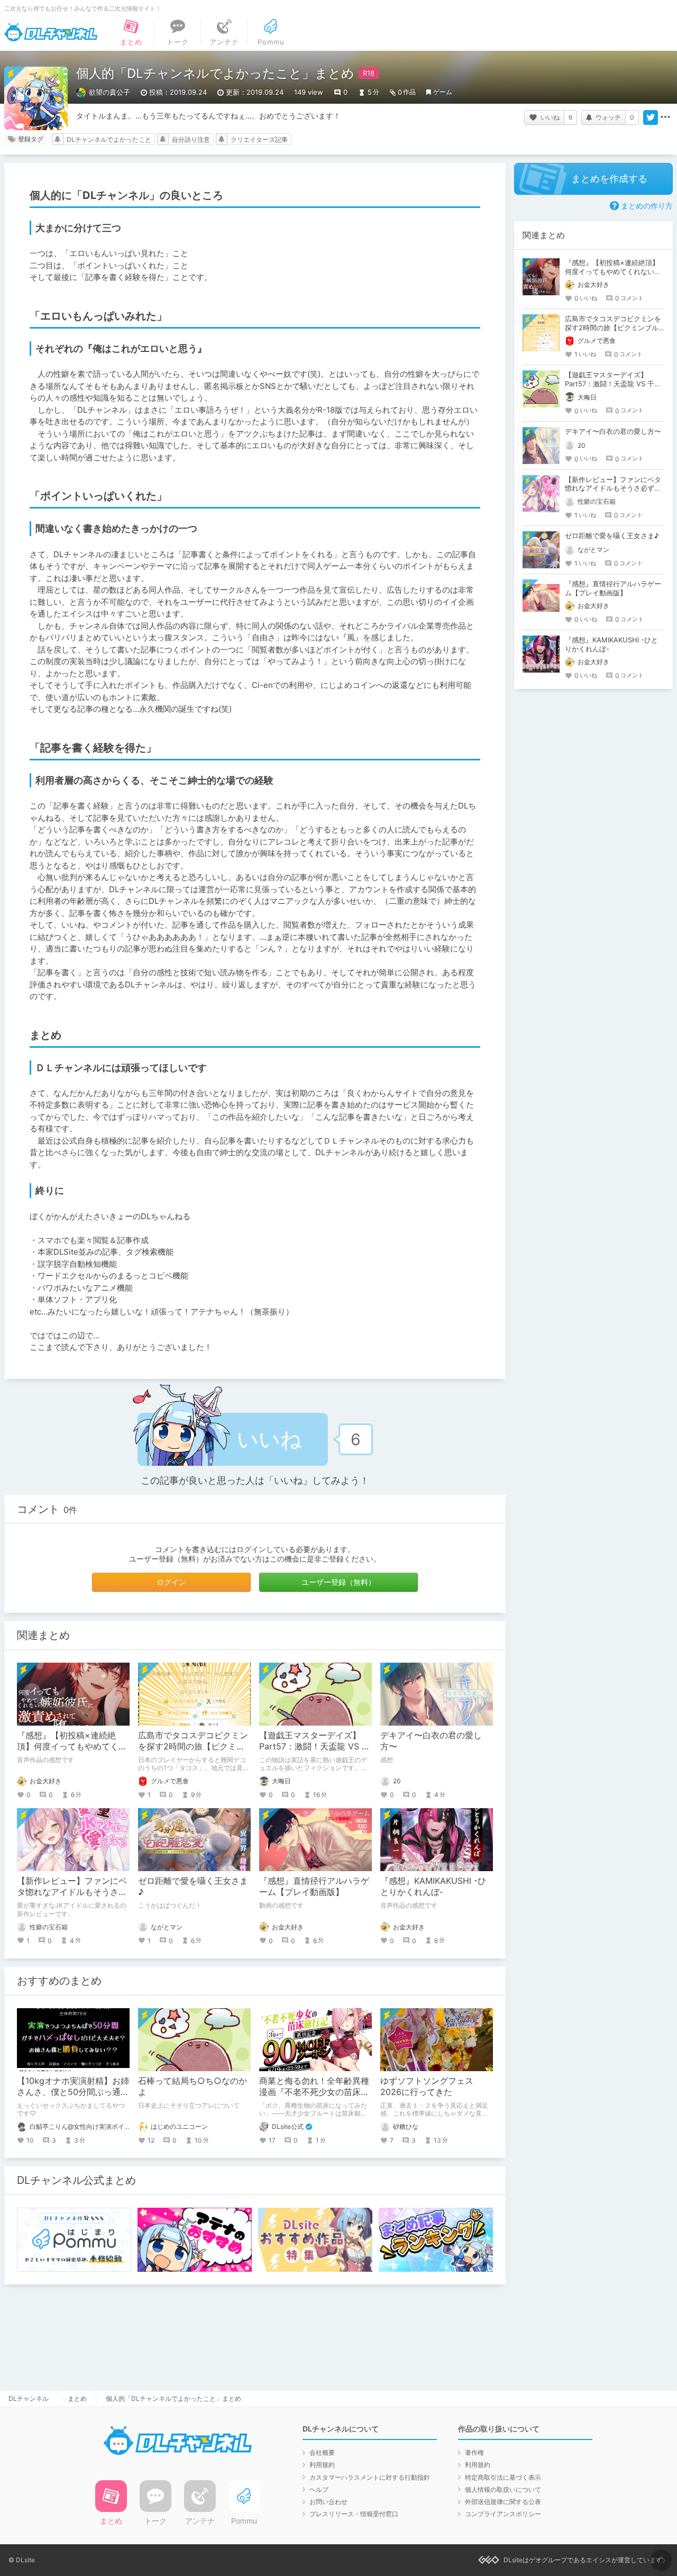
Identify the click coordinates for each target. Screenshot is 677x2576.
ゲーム (443, 92)
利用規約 (322, 2465)
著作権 (474, 2452)
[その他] (665, 117)
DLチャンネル (51, 32)
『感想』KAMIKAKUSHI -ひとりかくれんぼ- (433, 1886)
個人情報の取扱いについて (503, 2489)
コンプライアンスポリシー (503, 2514)
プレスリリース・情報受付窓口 (354, 2514)
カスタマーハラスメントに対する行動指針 (370, 2477)
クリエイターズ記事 (259, 139)
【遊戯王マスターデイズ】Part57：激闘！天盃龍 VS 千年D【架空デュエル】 (315, 1746)
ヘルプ (319, 2489)
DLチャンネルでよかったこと (109, 139)
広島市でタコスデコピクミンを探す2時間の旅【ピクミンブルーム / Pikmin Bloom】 (193, 1746)
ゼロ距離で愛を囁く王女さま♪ (612, 536)
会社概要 (322, 2452)
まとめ (77, 2398)
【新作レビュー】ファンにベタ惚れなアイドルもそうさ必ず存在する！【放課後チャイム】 (613, 488)
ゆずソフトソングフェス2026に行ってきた (427, 2086)
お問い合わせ (328, 2502)
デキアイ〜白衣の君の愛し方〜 (613, 431)
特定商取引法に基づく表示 (503, 2477)
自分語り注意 (191, 139)
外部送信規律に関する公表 (503, 2502)
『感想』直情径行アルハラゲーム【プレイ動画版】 (314, 1886)
